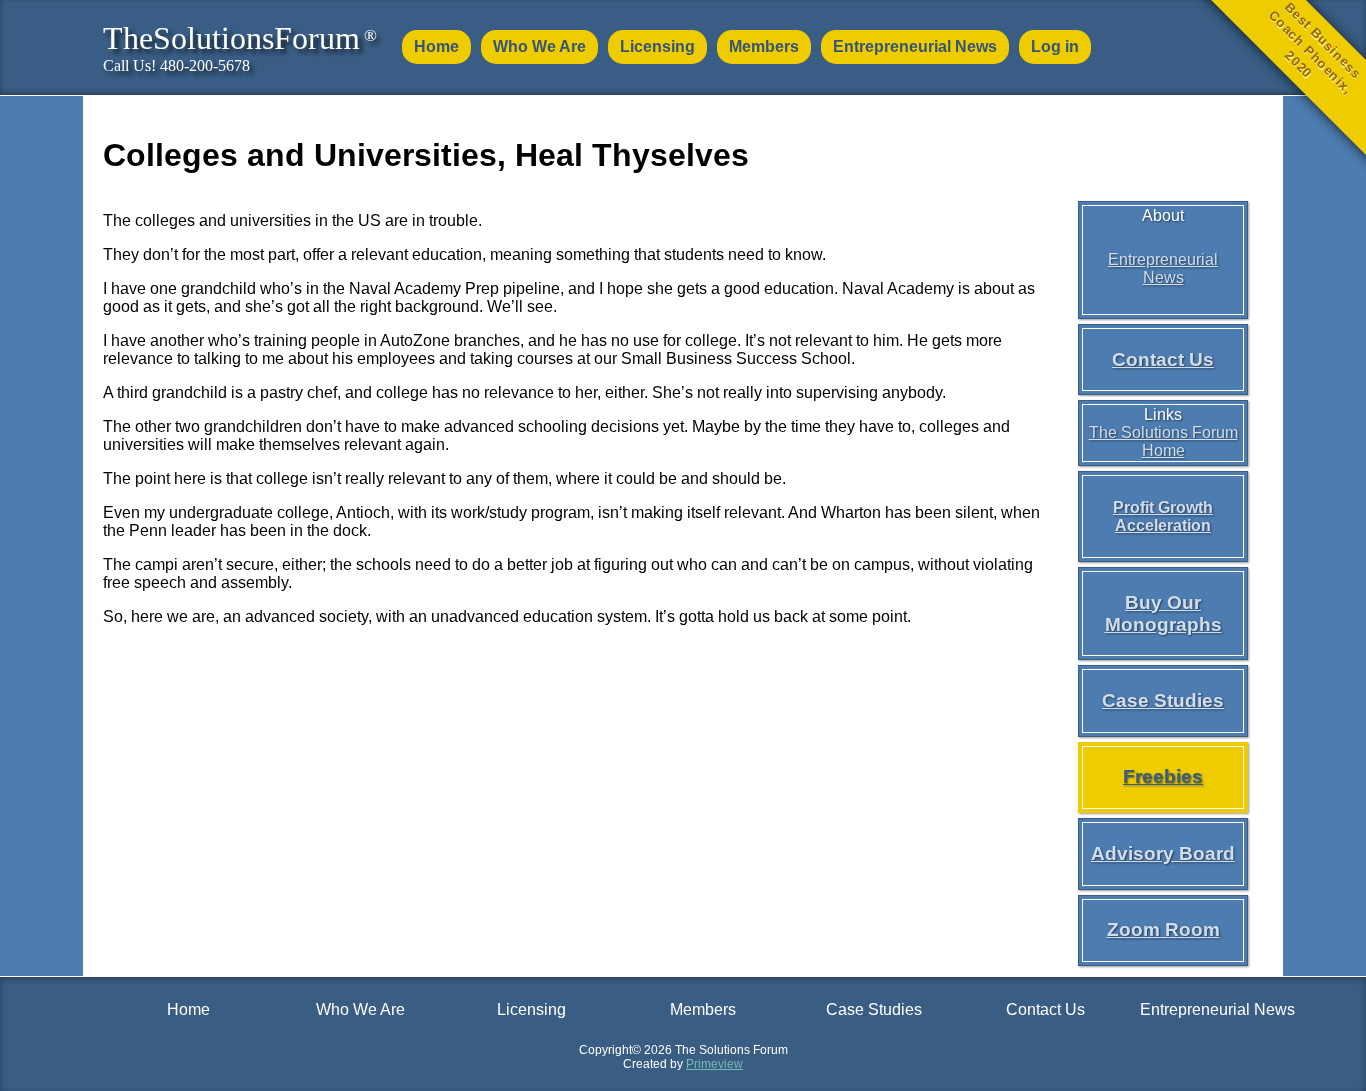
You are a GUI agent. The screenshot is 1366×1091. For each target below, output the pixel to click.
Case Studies (1163, 700)
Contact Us (1163, 359)
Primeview (714, 1064)
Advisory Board (1163, 853)
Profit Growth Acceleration (1163, 516)
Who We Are (539, 46)
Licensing (657, 46)
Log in (1055, 46)
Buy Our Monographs (1163, 613)
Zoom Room (1163, 929)
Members (764, 46)
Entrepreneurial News (915, 46)
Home (436, 46)
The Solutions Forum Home (1163, 441)
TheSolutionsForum (240, 38)
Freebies (1163, 776)
